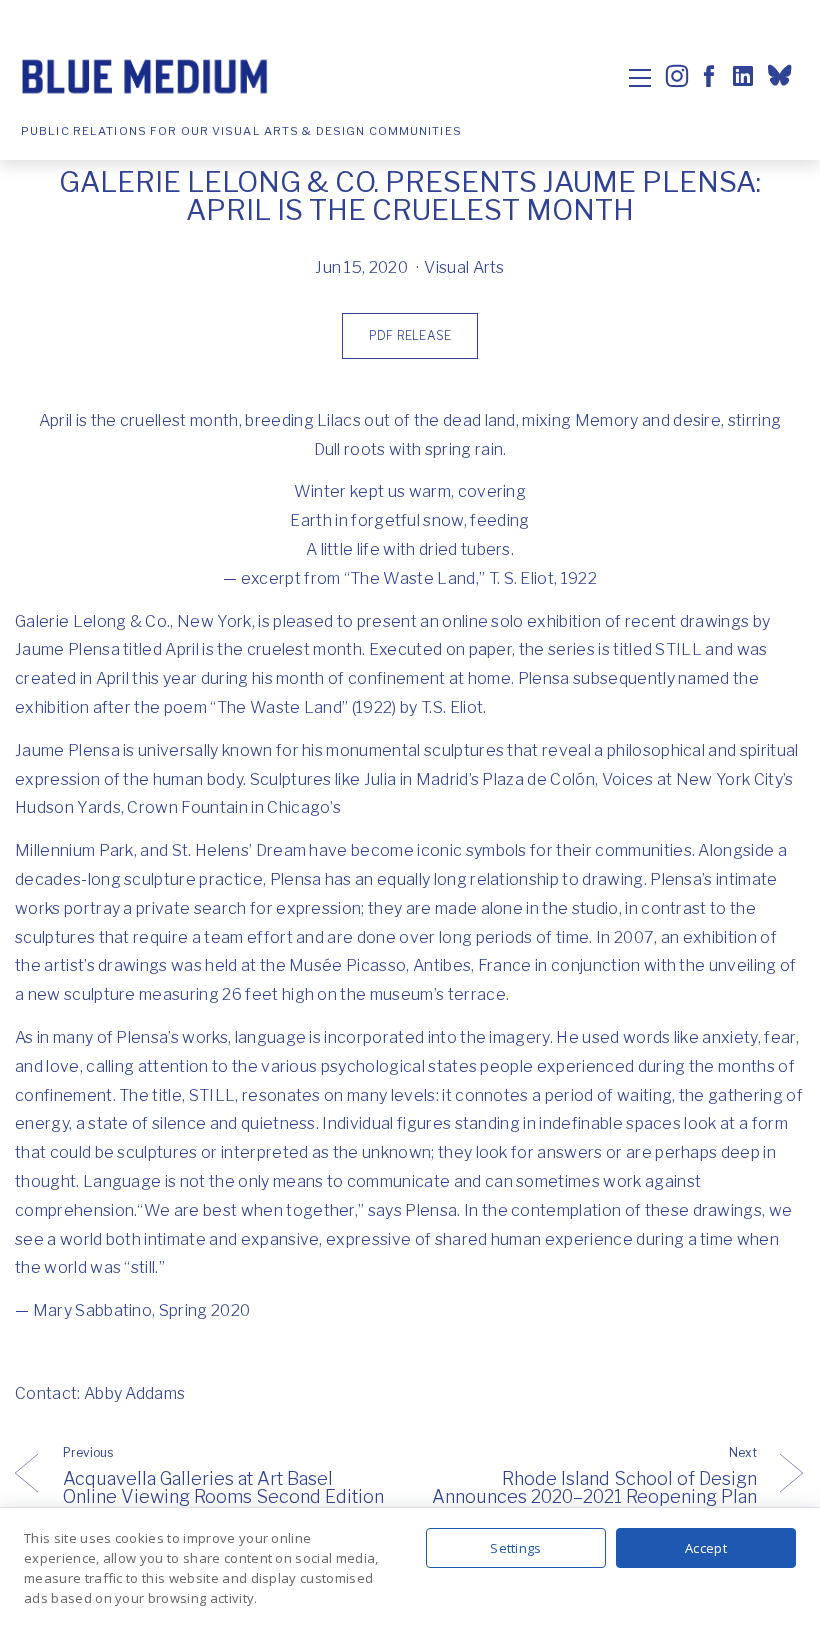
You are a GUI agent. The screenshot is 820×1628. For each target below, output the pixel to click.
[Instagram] (677, 76)
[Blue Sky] (783, 78)
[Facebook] (709, 76)
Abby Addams (135, 1393)
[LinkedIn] (741, 76)
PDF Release (410, 335)
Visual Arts (464, 267)
